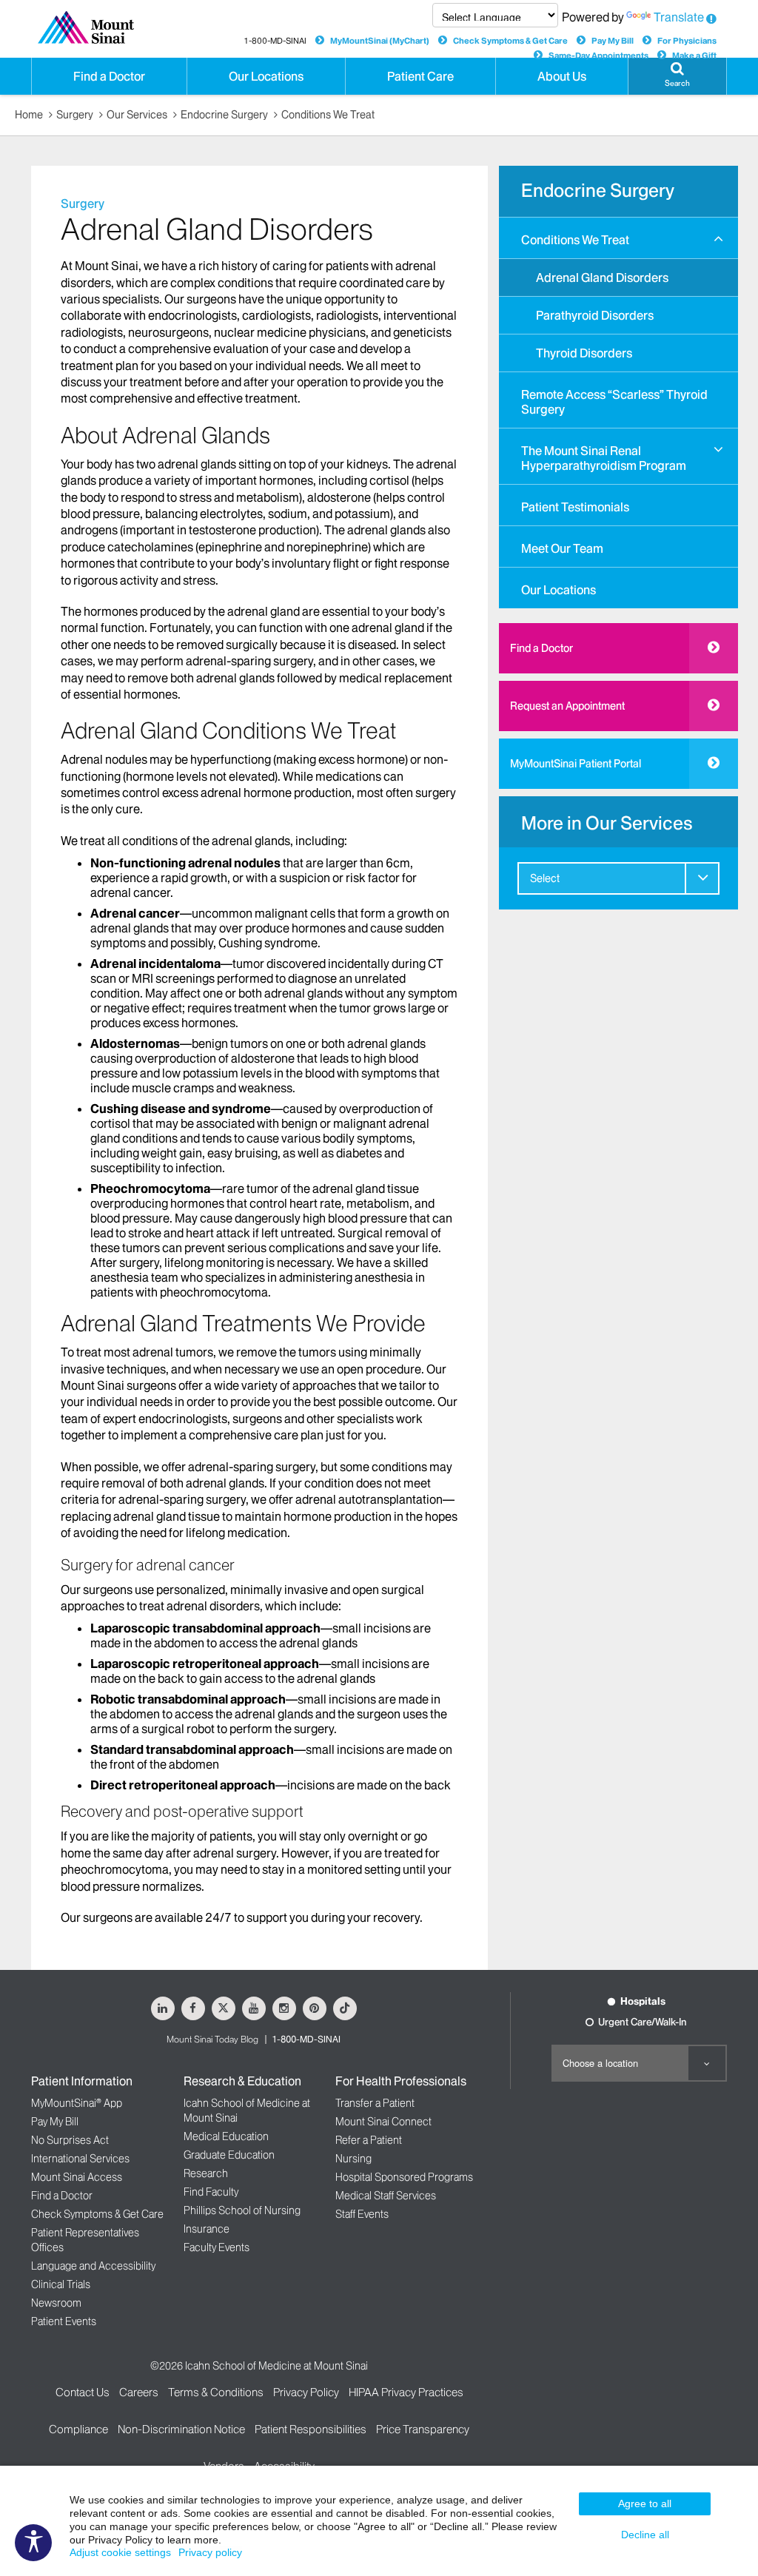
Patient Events (64, 2321)
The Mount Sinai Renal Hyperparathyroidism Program (604, 458)
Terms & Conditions (216, 2392)
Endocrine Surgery (224, 115)
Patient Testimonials (575, 507)
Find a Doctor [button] (109, 76)
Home (29, 115)
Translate (679, 17)
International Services (80, 2159)
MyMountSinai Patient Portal (576, 764)
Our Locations (559, 590)
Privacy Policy (306, 2392)
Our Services (137, 115)
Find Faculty (211, 2192)
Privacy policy (210, 2552)
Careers (139, 2392)
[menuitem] (618, 294)
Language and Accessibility (93, 2266)
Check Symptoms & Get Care (510, 41)
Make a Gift (694, 56)
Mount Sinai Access (77, 2177)
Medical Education (226, 2136)
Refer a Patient (369, 2140)
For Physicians (687, 41)
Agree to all (645, 2503)
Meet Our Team (562, 548)
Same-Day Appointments (598, 56)
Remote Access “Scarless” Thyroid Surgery (614, 402)
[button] (718, 239)
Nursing (353, 2159)
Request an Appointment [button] (567, 706)
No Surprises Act (70, 2140)
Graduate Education (229, 2155)
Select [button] (545, 878)
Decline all (645, 2535)
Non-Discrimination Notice (181, 2429)
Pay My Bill (613, 41)
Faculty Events (217, 2247)
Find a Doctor (541, 648)
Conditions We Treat (328, 115)
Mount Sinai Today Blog (212, 2039)
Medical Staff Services (386, 2196)
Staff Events (362, 2214)
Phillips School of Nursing (242, 2210)
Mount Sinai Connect (383, 2122)
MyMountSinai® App (77, 2103)
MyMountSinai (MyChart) (380, 41)
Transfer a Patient (375, 2103)
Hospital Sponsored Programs (404, 2177)
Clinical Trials (61, 2284)
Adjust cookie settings (120, 2552)
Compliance (78, 2429)
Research (206, 2173)
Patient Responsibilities (311, 2429)
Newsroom (56, 2303)
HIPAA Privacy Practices (406, 2392)
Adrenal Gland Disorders (602, 278)
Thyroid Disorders (584, 353)
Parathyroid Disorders (595, 315)
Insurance (207, 2229)
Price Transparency (423, 2429)
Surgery (75, 115)
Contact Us (83, 2392)
